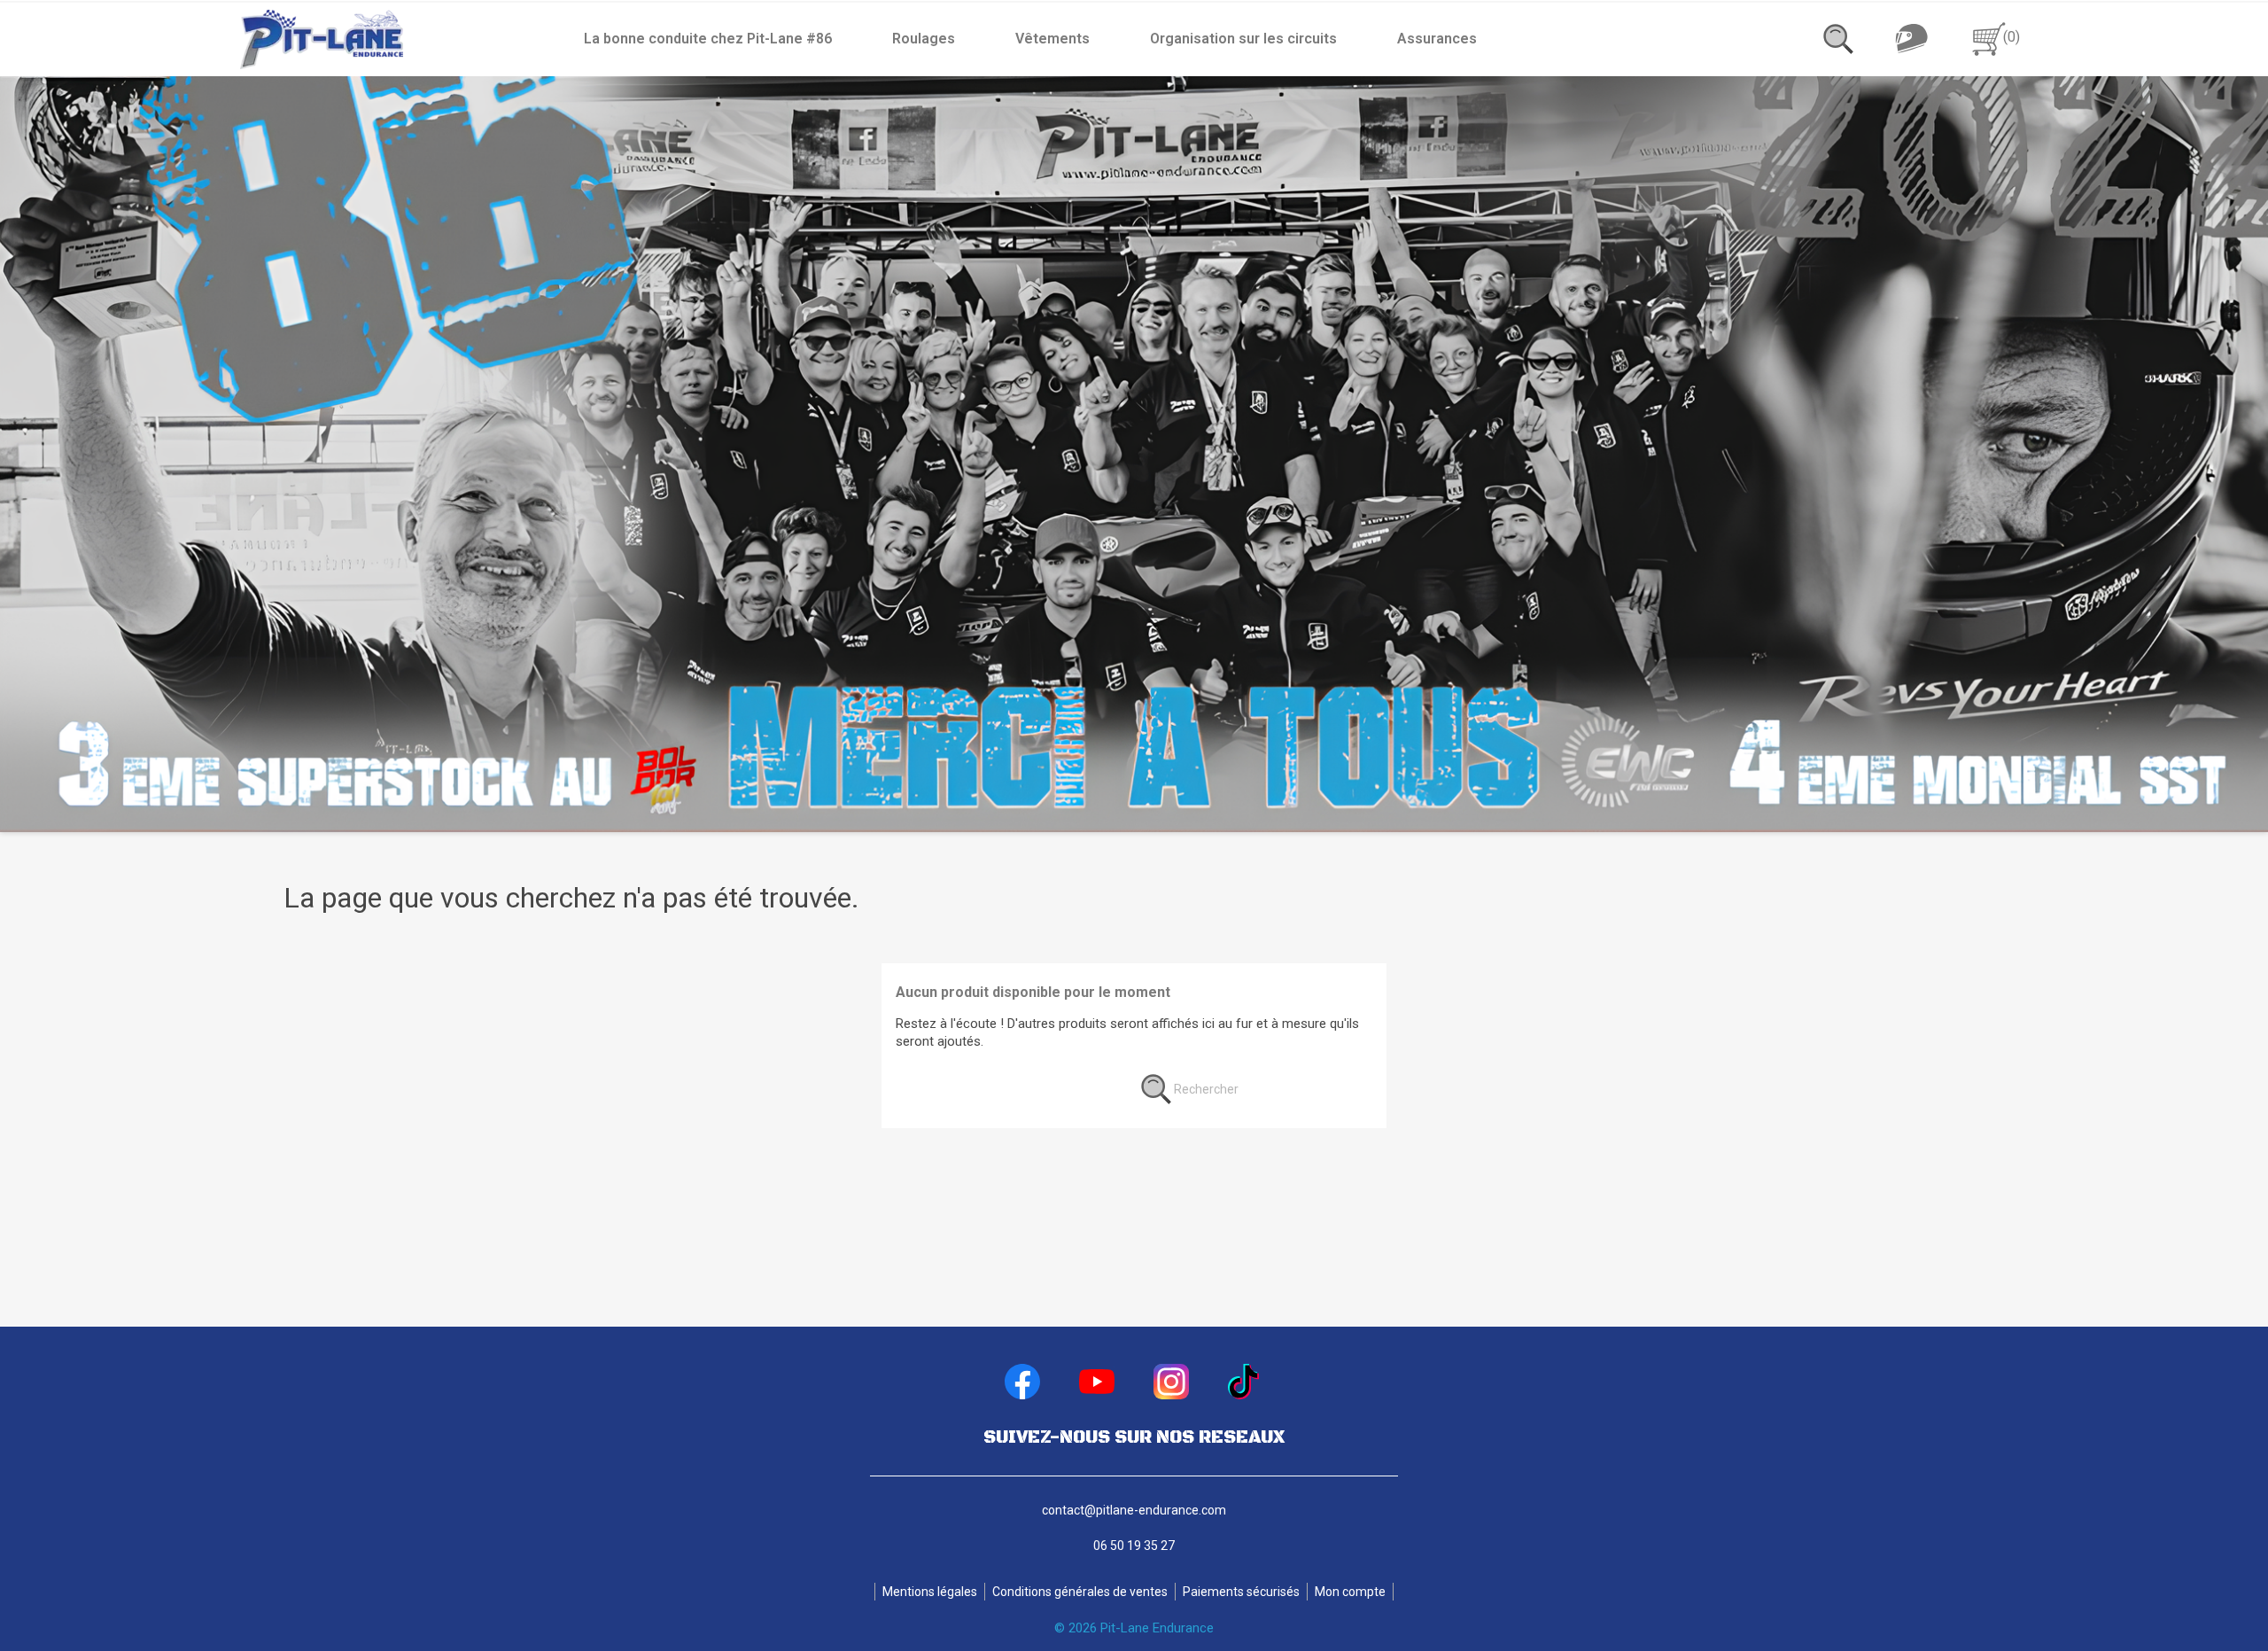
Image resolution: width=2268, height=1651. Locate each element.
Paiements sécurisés (1241, 1592)
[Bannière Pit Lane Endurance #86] (1134, 454)
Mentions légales (930, 1592)
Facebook (1022, 1382)
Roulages (924, 39)
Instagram (1171, 1382)
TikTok (1246, 1382)
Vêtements (1052, 39)
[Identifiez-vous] (1911, 38)
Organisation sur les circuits (1243, 39)
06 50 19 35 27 (1134, 1546)
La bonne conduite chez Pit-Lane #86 (708, 39)
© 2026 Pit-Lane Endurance (1134, 1628)
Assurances (1437, 39)
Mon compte (1350, 1592)
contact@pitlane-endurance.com (1134, 1510)
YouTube (1097, 1382)
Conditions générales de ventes (1080, 1592)
